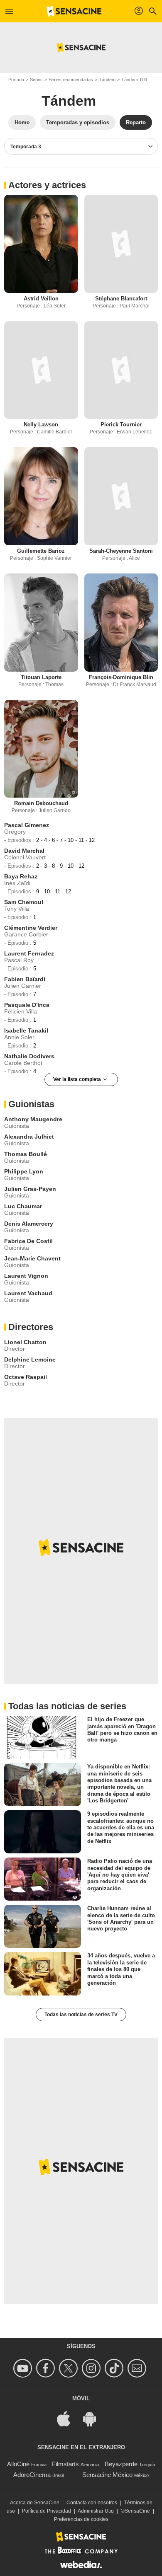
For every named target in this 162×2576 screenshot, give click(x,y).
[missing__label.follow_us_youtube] (24, 2368)
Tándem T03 (134, 80)
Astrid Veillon (41, 299)
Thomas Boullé (26, 1154)
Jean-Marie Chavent (32, 1258)
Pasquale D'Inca (27, 1005)
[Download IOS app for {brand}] (68, 2418)
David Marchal (24, 851)
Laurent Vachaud (28, 1293)
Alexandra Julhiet (29, 1137)
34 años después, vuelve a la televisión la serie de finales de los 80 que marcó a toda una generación (121, 1969)
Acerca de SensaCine (35, 2503)
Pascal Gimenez (27, 825)
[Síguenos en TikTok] (115, 2368)
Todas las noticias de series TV (81, 2015)
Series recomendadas (71, 80)
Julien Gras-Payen (30, 1189)
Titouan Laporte (41, 677)
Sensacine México (107, 2475)
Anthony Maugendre (33, 1119)
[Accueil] (74, 11)
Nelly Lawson (41, 424)
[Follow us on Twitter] (70, 2368)
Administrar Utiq (96, 2511)
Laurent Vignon (26, 1276)
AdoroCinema (32, 2475)
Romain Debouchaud (41, 803)
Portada (16, 80)
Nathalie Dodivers (29, 1056)
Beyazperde (121, 2464)
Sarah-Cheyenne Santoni (121, 551)
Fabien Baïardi (25, 979)
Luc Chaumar (23, 1206)
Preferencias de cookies (81, 2519)
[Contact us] (138, 2368)
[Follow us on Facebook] (47, 2368)
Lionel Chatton (25, 1342)
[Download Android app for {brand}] (94, 2418)
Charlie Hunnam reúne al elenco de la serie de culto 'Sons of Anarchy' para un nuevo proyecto (121, 1918)
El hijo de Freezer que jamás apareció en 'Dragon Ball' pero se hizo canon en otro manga (122, 1729)
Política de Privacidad (47, 2511)
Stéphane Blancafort (121, 299)
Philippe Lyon (24, 1171)
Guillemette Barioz (41, 551)
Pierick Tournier (121, 424)
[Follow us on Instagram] (92, 2368)
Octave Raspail (26, 1377)
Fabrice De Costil (28, 1241)
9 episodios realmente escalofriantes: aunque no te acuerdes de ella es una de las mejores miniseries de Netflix (121, 1827)
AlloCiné (18, 2464)
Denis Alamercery (29, 1224)
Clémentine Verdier (31, 928)
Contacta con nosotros (92, 2503)
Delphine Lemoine (30, 1359)
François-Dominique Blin (121, 677)
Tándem (107, 80)
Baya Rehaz (21, 876)
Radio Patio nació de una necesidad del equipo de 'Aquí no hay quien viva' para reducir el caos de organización (120, 1875)
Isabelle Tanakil (26, 1030)
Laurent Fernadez (29, 953)
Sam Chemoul (24, 902)
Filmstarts (65, 2464)
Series (36, 80)
